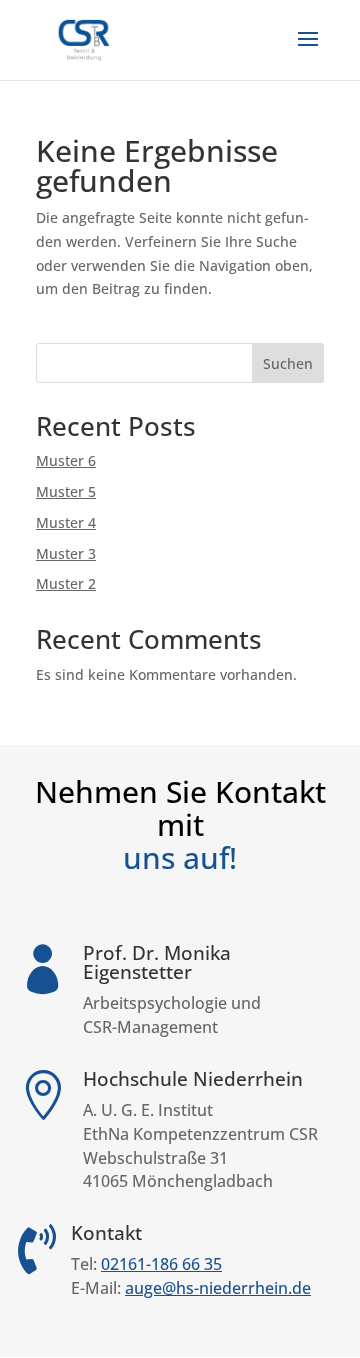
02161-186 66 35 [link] (161, 1264)
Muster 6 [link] (66, 460)
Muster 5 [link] (66, 491)
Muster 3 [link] (66, 553)
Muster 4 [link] (66, 522)
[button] (308, 52)
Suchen (288, 363)
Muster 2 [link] (66, 583)
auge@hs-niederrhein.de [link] (218, 1288)
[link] (84, 38)
